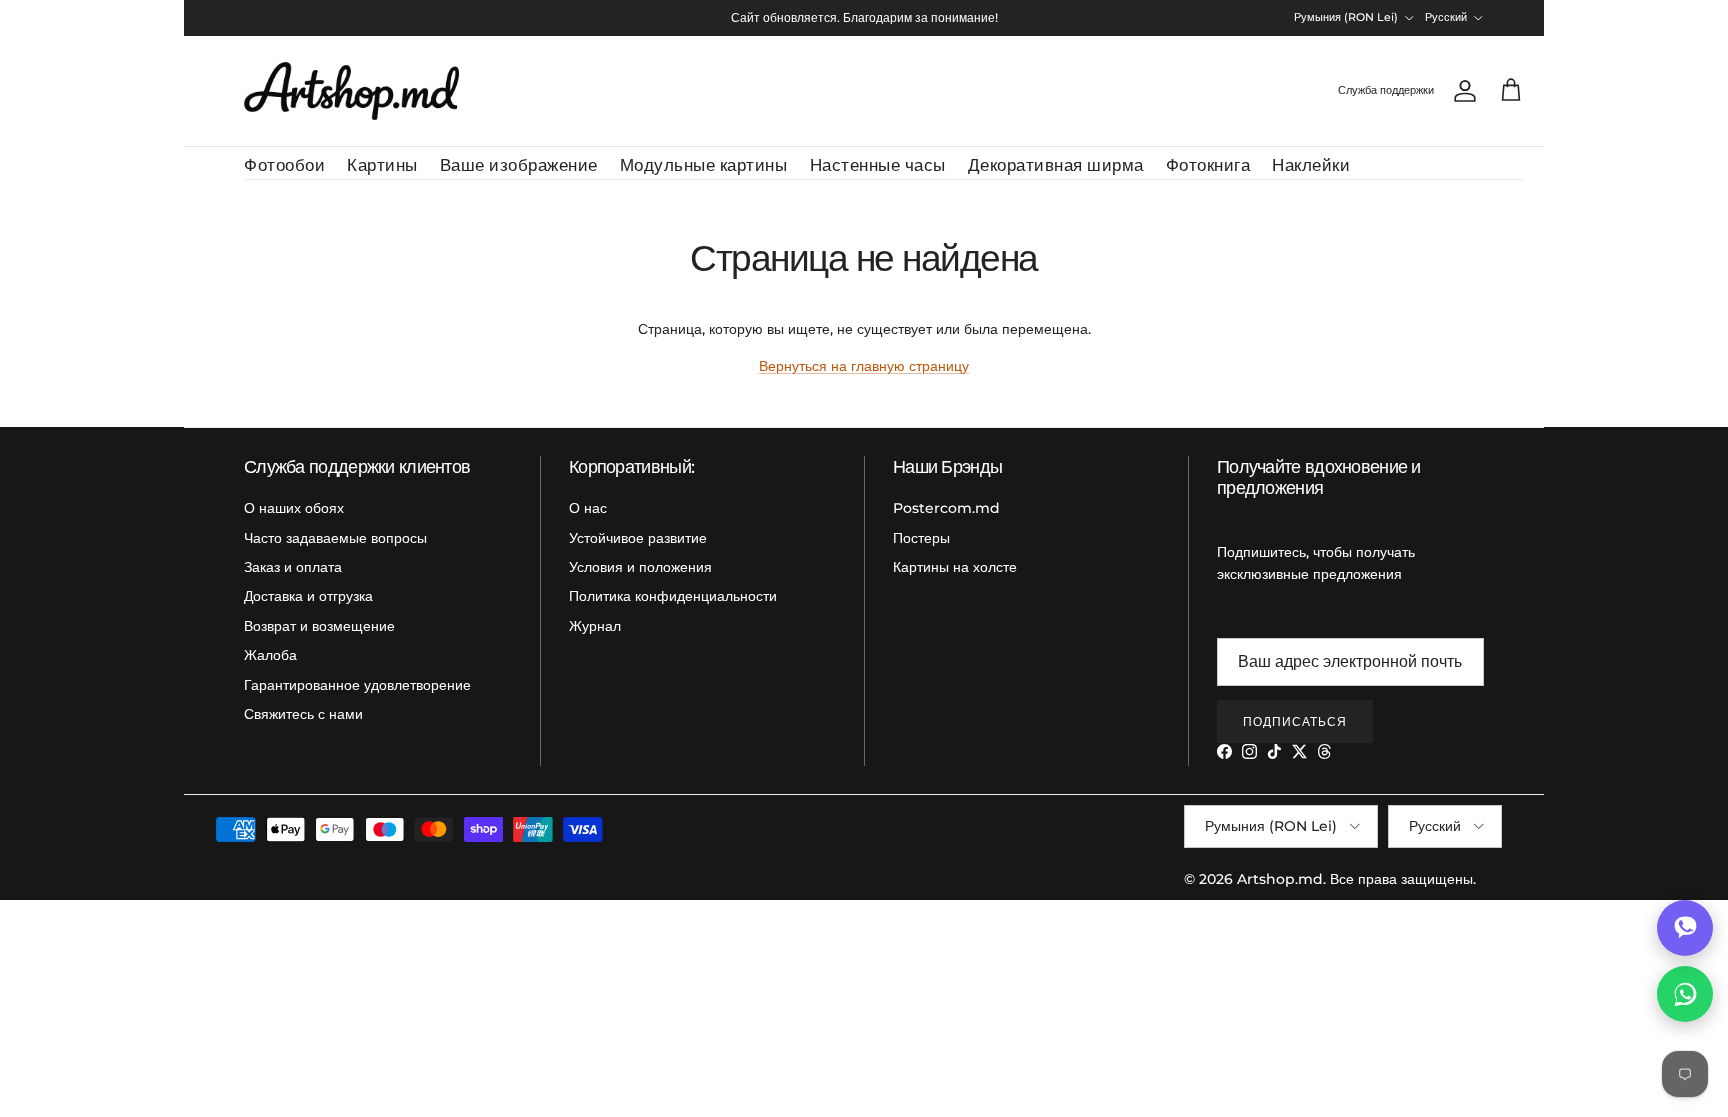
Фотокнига (1208, 165)
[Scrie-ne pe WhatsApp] (1685, 994)
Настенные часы (878, 165)
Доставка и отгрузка (308, 596)
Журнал (595, 626)
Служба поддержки (1386, 90)
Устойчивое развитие (638, 538)
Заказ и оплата (293, 567)
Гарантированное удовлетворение (357, 685)
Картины (382, 165)
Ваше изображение (519, 165)
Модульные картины (704, 165)
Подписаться (1295, 721)
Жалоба (270, 655)
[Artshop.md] (351, 91)
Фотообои (284, 165)
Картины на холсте (955, 567)
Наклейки (1311, 165)
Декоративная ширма (1056, 165)
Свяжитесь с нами (303, 714)
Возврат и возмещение (319, 626)
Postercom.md (946, 508)
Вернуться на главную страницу (864, 366)
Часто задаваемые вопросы (335, 538)
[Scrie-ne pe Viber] (1685, 928)
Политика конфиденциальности (673, 596)
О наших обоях (294, 508)
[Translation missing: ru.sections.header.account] (1461, 91)
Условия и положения (640, 567)
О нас (588, 508)
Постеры (921, 538)
